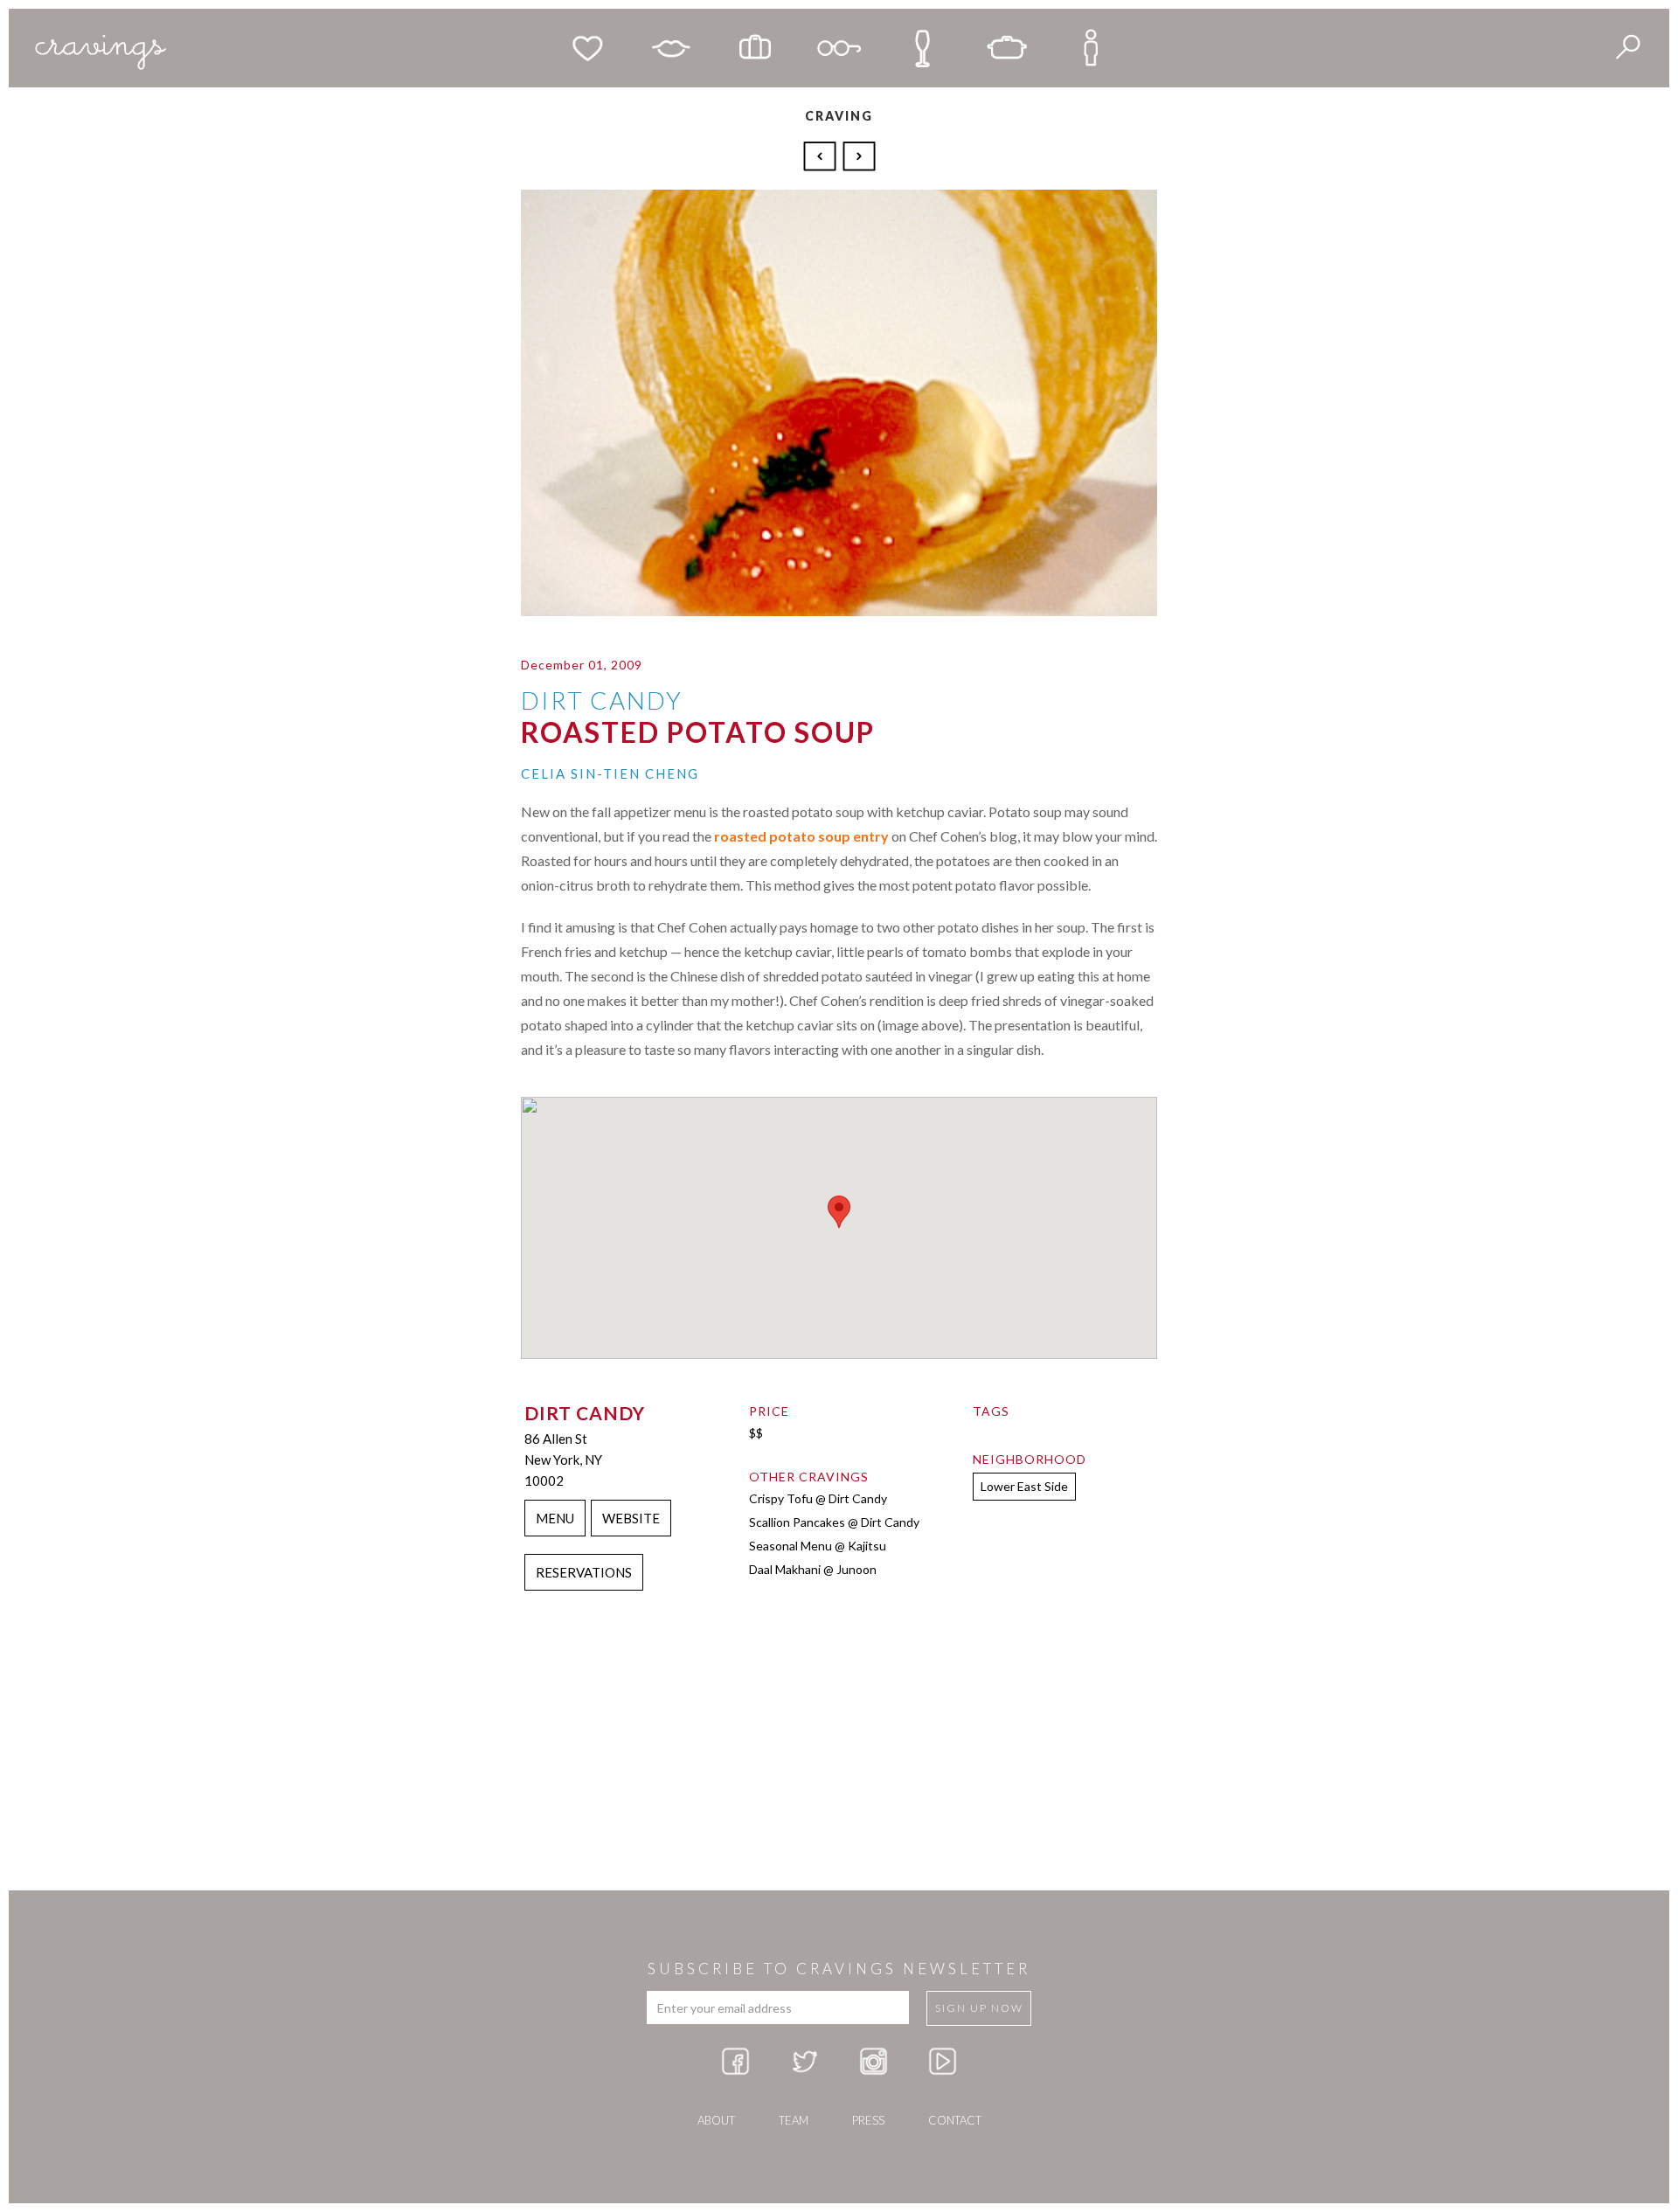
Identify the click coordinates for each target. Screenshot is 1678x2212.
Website (631, 1518)
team (794, 2120)
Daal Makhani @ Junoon (813, 1569)
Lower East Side (1024, 1486)
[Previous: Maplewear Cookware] (822, 155)
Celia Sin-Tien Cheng (610, 773)
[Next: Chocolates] (859, 155)
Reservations (584, 1572)
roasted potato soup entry (801, 836)
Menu (555, 1518)
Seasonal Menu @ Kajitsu (818, 1546)
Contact (955, 2120)
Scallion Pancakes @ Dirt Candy (834, 1522)
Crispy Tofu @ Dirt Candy (818, 1498)
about (716, 2120)
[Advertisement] (839, 1751)
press (868, 2120)
